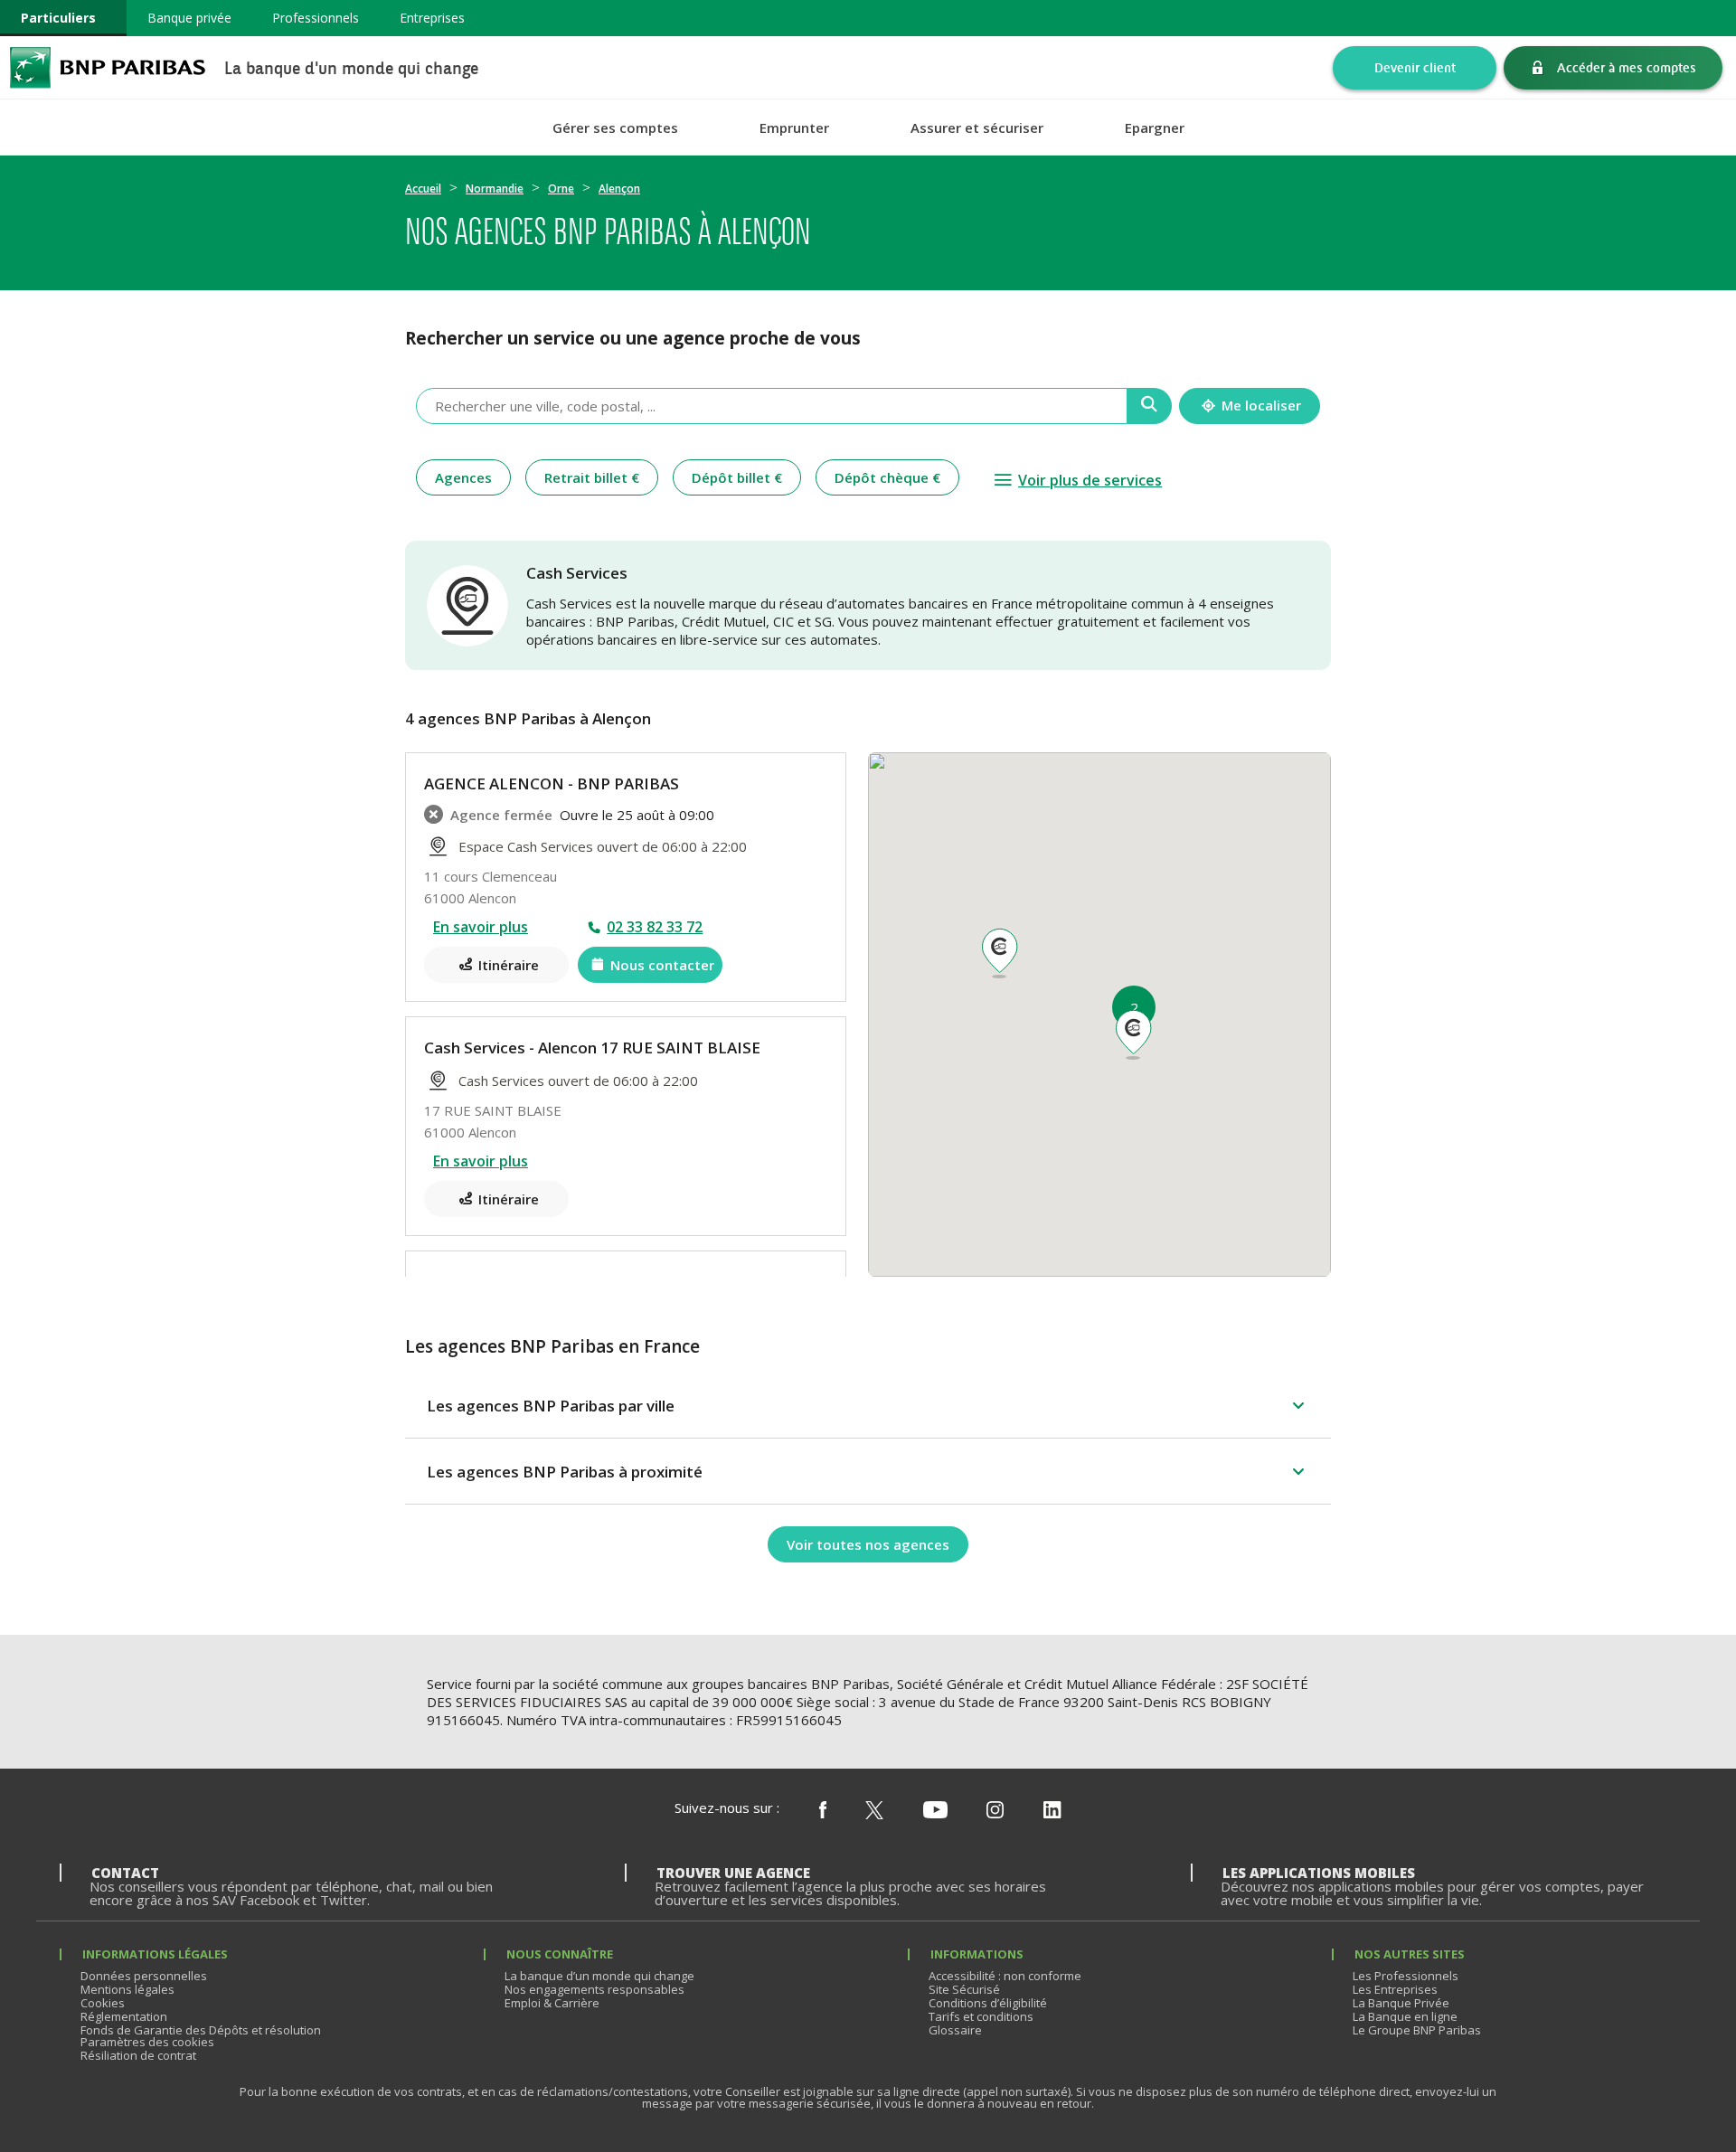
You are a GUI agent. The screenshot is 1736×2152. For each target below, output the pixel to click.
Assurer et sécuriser (977, 128)
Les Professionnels (1406, 1976)
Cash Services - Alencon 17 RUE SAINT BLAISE (592, 1048)
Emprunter (794, 128)
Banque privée (189, 18)
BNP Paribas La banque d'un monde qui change (108, 67)
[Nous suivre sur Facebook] (823, 1811)
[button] (1133, 1036)
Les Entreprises (1395, 1989)
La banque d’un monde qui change (599, 1976)
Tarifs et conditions (981, 2016)
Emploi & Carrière (552, 2003)
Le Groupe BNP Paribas (1417, 2030)
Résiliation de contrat (138, 2055)
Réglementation (124, 2016)
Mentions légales (127, 1989)
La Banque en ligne (1405, 2016)
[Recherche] (1150, 406)
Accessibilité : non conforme (1005, 1976)
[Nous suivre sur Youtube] (935, 1811)
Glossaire (955, 2030)
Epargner (1155, 128)
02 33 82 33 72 (655, 927)
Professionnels (316, 18)
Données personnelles (144, 1976)
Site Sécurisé (964, 1989)
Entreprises (432, 18)
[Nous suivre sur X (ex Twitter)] (874, 1811)
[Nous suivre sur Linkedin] (1052, 1811)
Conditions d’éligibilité (988, 2003)
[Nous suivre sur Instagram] (995, 1811)
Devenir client (1415, 67)
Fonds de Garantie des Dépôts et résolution (201, 2030)
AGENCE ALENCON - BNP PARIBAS (552, 783)
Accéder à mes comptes (1627, 67)
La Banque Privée (1401, 2003)
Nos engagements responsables (594, 1989)
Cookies (103, 2003)
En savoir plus (481, 927)
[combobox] (772, 406)
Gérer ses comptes (615, 128)
